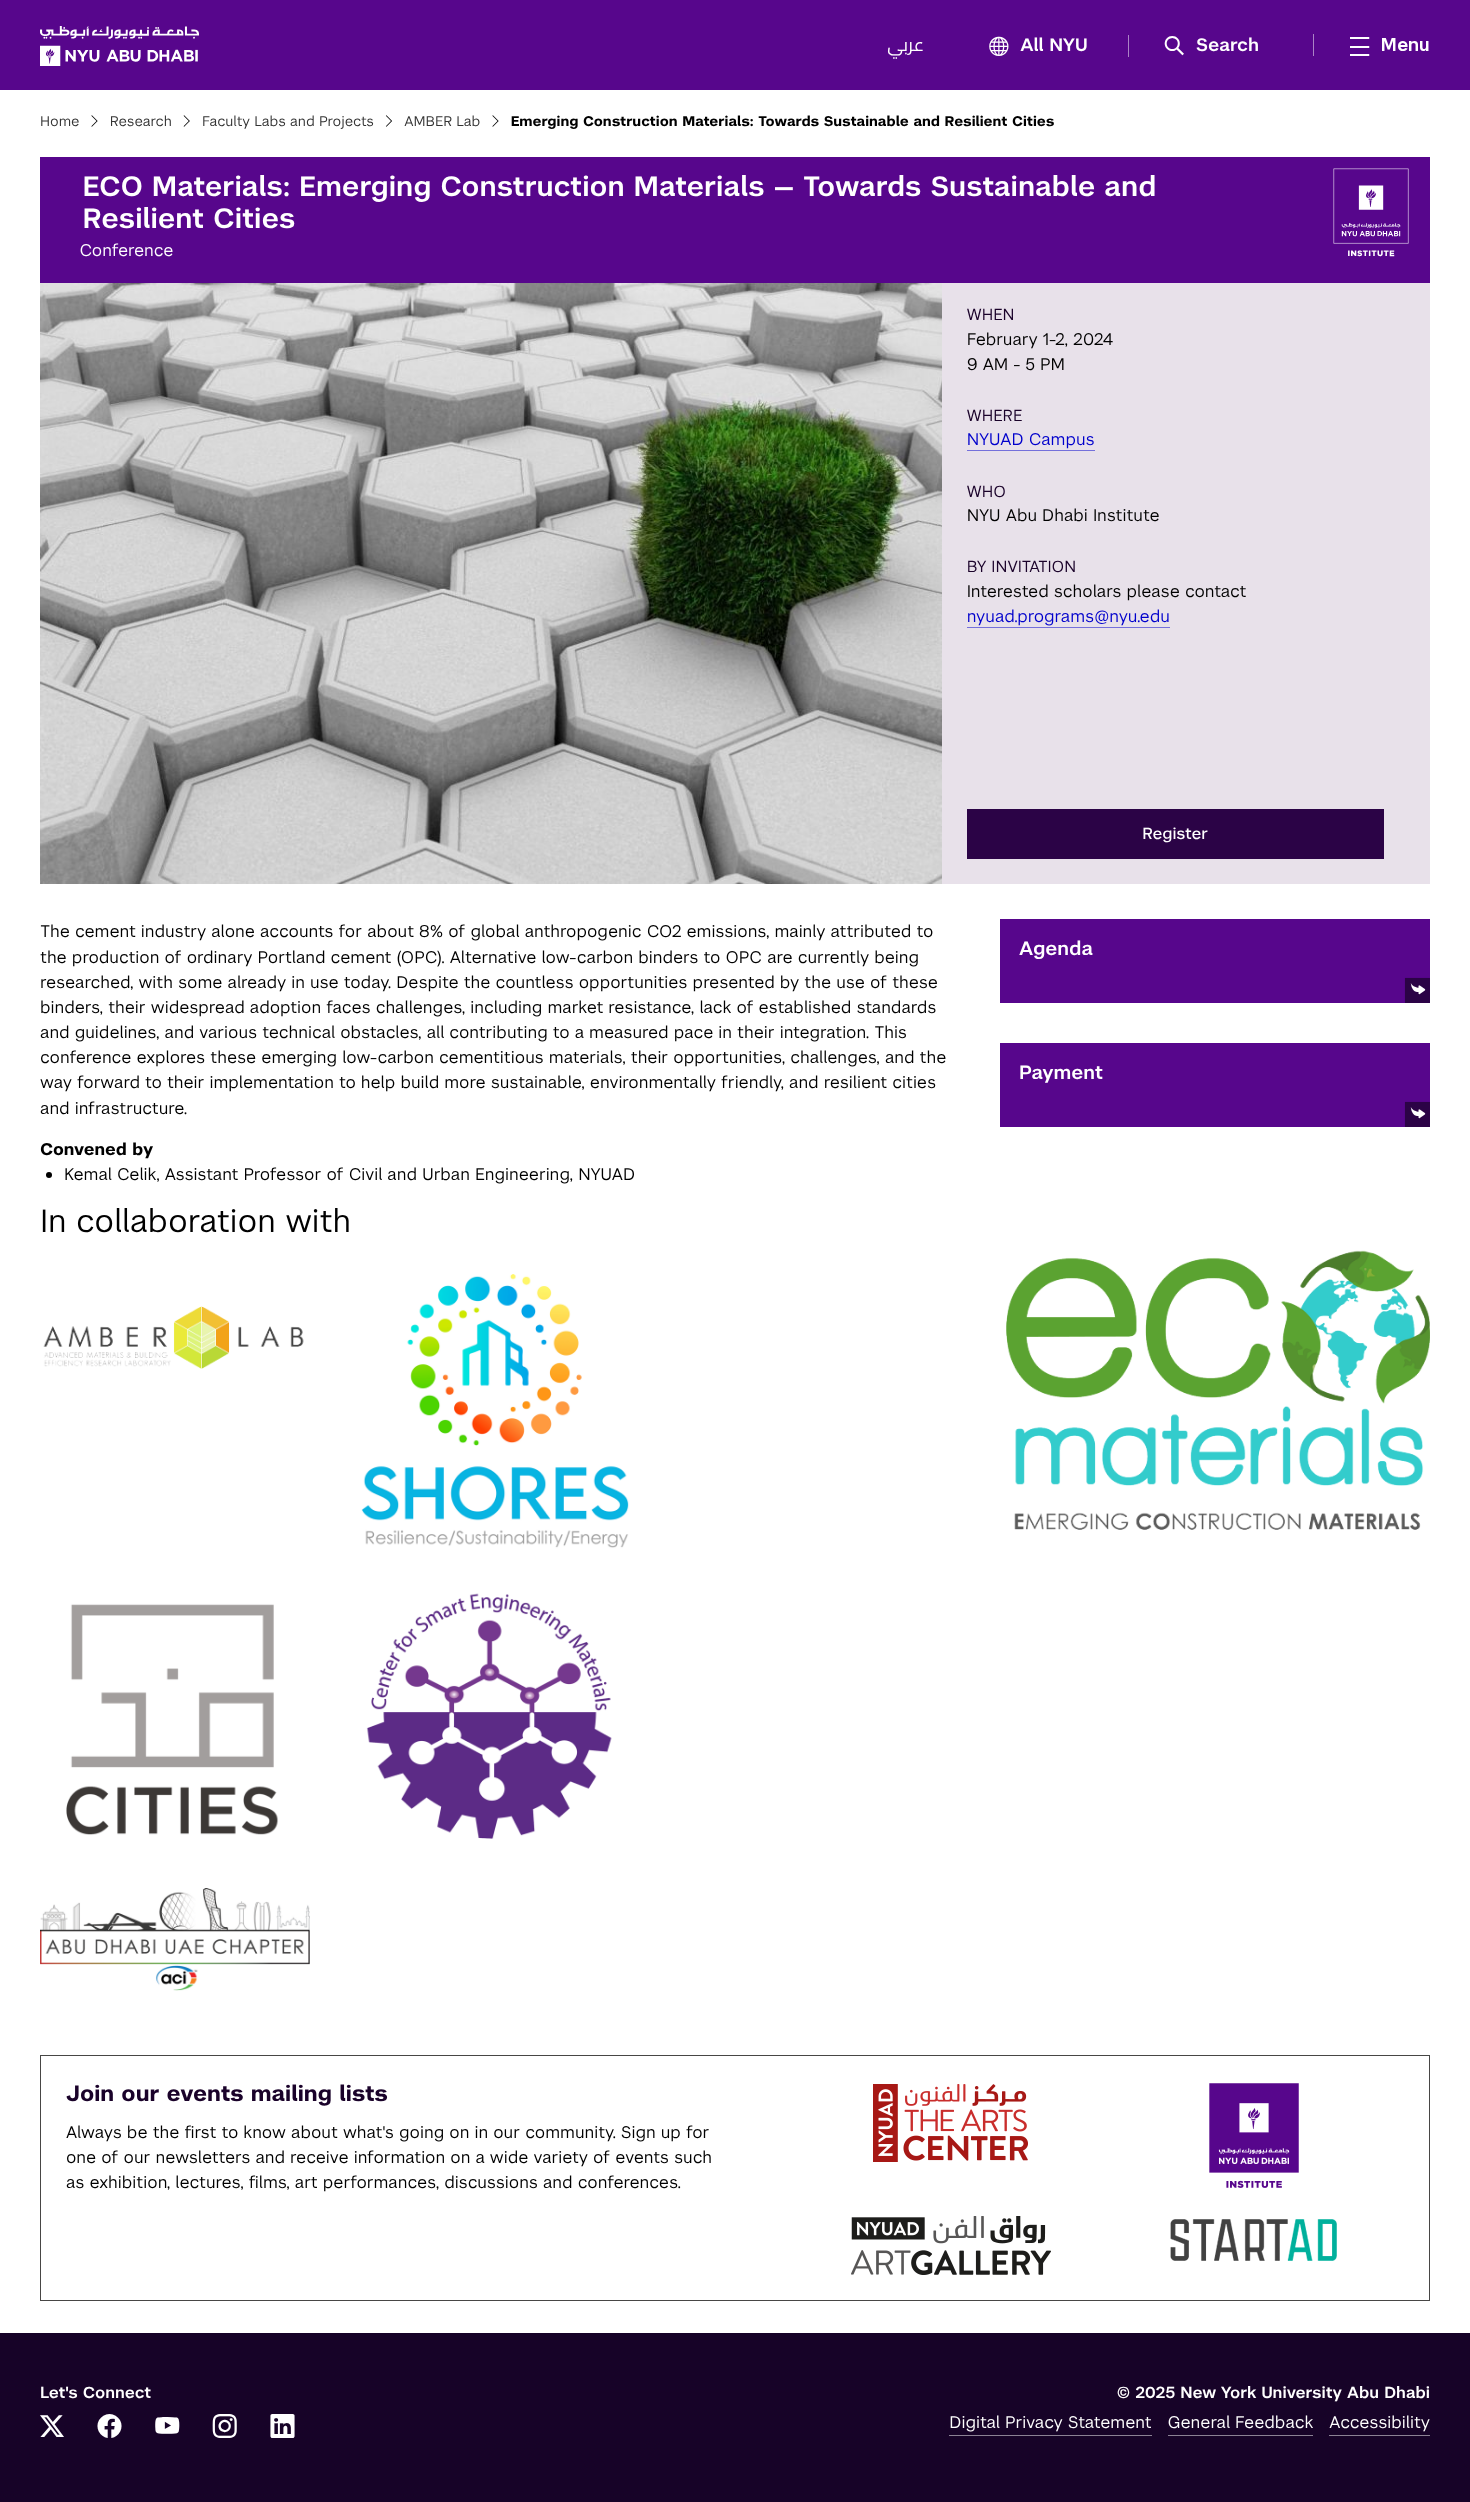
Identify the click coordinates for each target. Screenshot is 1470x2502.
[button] (1218, 46)
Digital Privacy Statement (1050, 2422)
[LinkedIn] (283, 2428)
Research (141, 122)
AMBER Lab (442, 122)
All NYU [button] (1054, 46)
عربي (905, 46)
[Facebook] (110, 2428)
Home (60, 122)
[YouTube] (167, 2428)
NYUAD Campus (1031, 439)
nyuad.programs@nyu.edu (1068, 616)
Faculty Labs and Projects (288, 122)
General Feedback (1241, 2422)
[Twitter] (52, 2428)
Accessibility (1379, 2422)
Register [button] (1175, 833)
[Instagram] (225, 2428)
